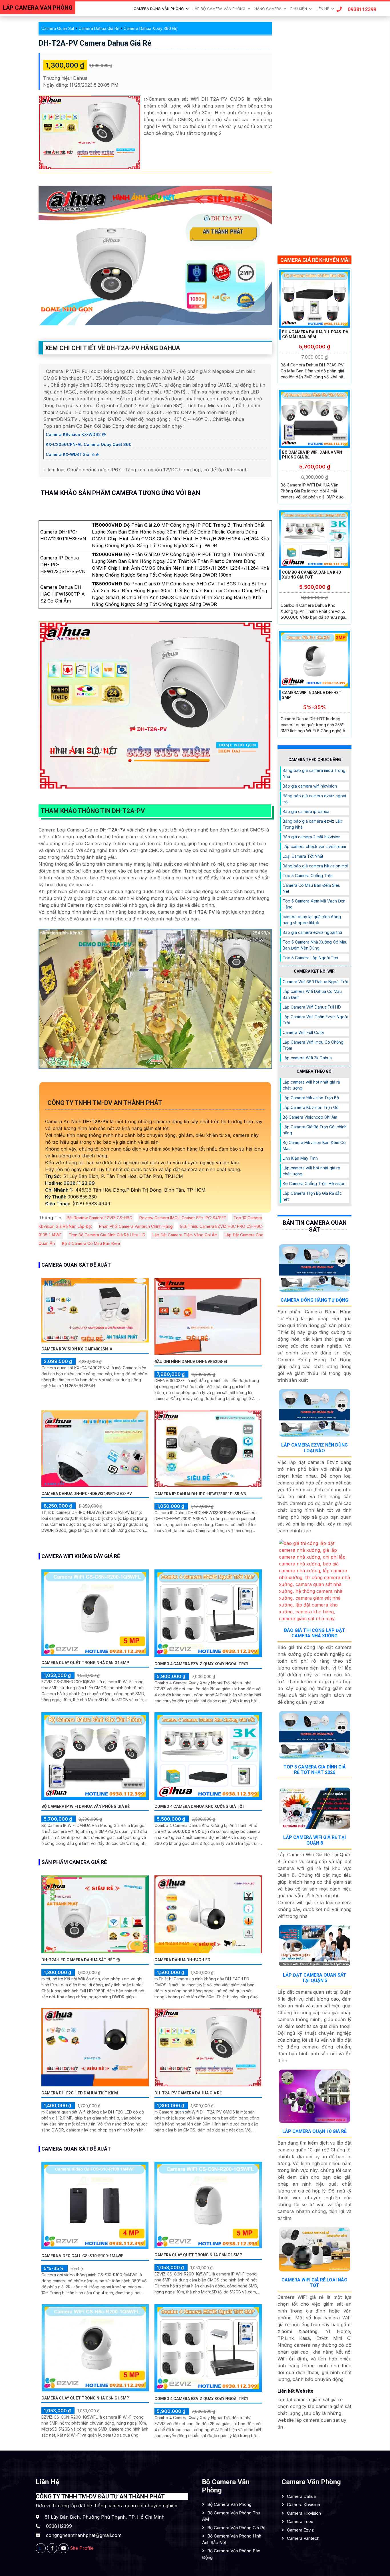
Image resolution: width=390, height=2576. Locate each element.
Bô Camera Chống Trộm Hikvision (314, 1183)
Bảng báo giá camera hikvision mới (315, 866)
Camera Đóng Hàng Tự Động (314, 1300)
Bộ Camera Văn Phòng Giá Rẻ (236, 2528)
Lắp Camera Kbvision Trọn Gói (311, 1107)
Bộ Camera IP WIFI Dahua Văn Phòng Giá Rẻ (86, 1806)
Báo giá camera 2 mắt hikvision (312, 836)
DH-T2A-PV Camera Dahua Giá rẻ (95, 43)
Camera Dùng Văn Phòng (159, 9)
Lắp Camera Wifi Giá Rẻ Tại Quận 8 (314, 1840)
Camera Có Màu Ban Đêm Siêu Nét (311, 888)
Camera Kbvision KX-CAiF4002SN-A (77, 1349)
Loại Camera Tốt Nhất (303, 856)
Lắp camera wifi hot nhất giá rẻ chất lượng (311, 1085)
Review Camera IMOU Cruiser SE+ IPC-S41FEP (183, 1218)
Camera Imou (300, 2521)
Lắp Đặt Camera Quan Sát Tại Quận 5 (315, 1977)
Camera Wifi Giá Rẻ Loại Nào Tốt (314, 2283)
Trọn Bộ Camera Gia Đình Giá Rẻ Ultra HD (107, 1235)
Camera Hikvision (304, 2513)
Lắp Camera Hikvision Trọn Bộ (311, 1098)
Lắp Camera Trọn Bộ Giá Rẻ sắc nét (312, 1196)
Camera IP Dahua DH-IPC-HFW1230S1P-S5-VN (200, 1494)
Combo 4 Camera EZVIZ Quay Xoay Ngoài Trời (201, 1664)
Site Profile (82, 2548)
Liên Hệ (322, 9)
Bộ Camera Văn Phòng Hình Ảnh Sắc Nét (232, 2539)
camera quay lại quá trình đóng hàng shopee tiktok (312, 919)
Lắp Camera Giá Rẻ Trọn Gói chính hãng (315, 1130)
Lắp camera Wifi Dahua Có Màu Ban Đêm (312, 994)
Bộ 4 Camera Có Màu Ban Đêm (91, 1243)
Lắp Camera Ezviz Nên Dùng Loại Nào (314, 1448)
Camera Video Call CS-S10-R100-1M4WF (82, 2256)
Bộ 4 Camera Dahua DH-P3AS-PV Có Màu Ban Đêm (315, 334)
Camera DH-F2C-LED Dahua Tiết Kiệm (80, 2093)
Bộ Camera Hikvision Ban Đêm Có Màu (314, 1145)
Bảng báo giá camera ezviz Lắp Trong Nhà (312, 824)
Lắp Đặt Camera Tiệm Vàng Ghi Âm (185, 1235)
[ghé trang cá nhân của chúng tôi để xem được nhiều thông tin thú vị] (52, 2548)
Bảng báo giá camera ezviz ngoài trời (314, 798)
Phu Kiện (299, 9)
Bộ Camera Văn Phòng (229, 2504)
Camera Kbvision (303, 2505)
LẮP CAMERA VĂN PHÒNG (38, 8)
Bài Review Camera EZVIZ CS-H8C (99, 1218)
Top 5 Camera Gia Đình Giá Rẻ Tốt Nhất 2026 (315, 1770)
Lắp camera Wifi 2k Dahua (307, 1058)
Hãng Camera (268, 9)
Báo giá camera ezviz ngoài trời (312, 932)
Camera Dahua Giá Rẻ (99, 28)
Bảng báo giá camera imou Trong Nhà (314, 773)
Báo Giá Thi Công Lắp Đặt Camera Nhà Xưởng (315, 1633)
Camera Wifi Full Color (303, 1032)
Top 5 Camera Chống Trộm (308, 875)
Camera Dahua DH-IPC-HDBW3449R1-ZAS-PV (87, 1494)
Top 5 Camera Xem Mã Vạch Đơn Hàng (314, 904)
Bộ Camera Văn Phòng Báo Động (231, 2554)
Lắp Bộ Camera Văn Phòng (219, 9)
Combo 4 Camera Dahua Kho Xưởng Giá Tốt (200, 1806)
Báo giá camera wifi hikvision (310, 786)
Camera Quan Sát (58, 28)
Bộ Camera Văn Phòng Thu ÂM (231, 2516)
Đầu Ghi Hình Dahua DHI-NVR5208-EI (191, 1362)
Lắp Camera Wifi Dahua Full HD (312, 1007)
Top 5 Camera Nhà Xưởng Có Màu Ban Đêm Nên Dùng (315, 945)
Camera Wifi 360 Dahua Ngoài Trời (315, 982)
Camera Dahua (301, 2496)
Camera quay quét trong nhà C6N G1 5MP (85, 1663)
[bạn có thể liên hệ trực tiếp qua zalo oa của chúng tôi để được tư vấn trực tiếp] (41, 2548)
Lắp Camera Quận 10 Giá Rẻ (314, 2131)
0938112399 (362, 9)
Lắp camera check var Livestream (314, 846)
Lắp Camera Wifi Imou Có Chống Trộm (313, 1045)
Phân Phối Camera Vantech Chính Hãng (136, 1226)
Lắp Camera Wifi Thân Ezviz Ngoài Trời (315, 1020)
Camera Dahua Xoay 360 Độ (150, 28)
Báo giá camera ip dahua (306, 811)
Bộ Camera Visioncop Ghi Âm (310, 1117)
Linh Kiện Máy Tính (300, 1158)
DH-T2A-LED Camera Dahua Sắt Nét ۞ (81, 1960)
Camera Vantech (303, 2538)
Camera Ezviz (300, 2530)
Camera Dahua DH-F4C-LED (182, 1960)
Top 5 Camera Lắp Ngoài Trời (310, 957)
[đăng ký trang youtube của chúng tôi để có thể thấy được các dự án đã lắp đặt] (64, 2548)
